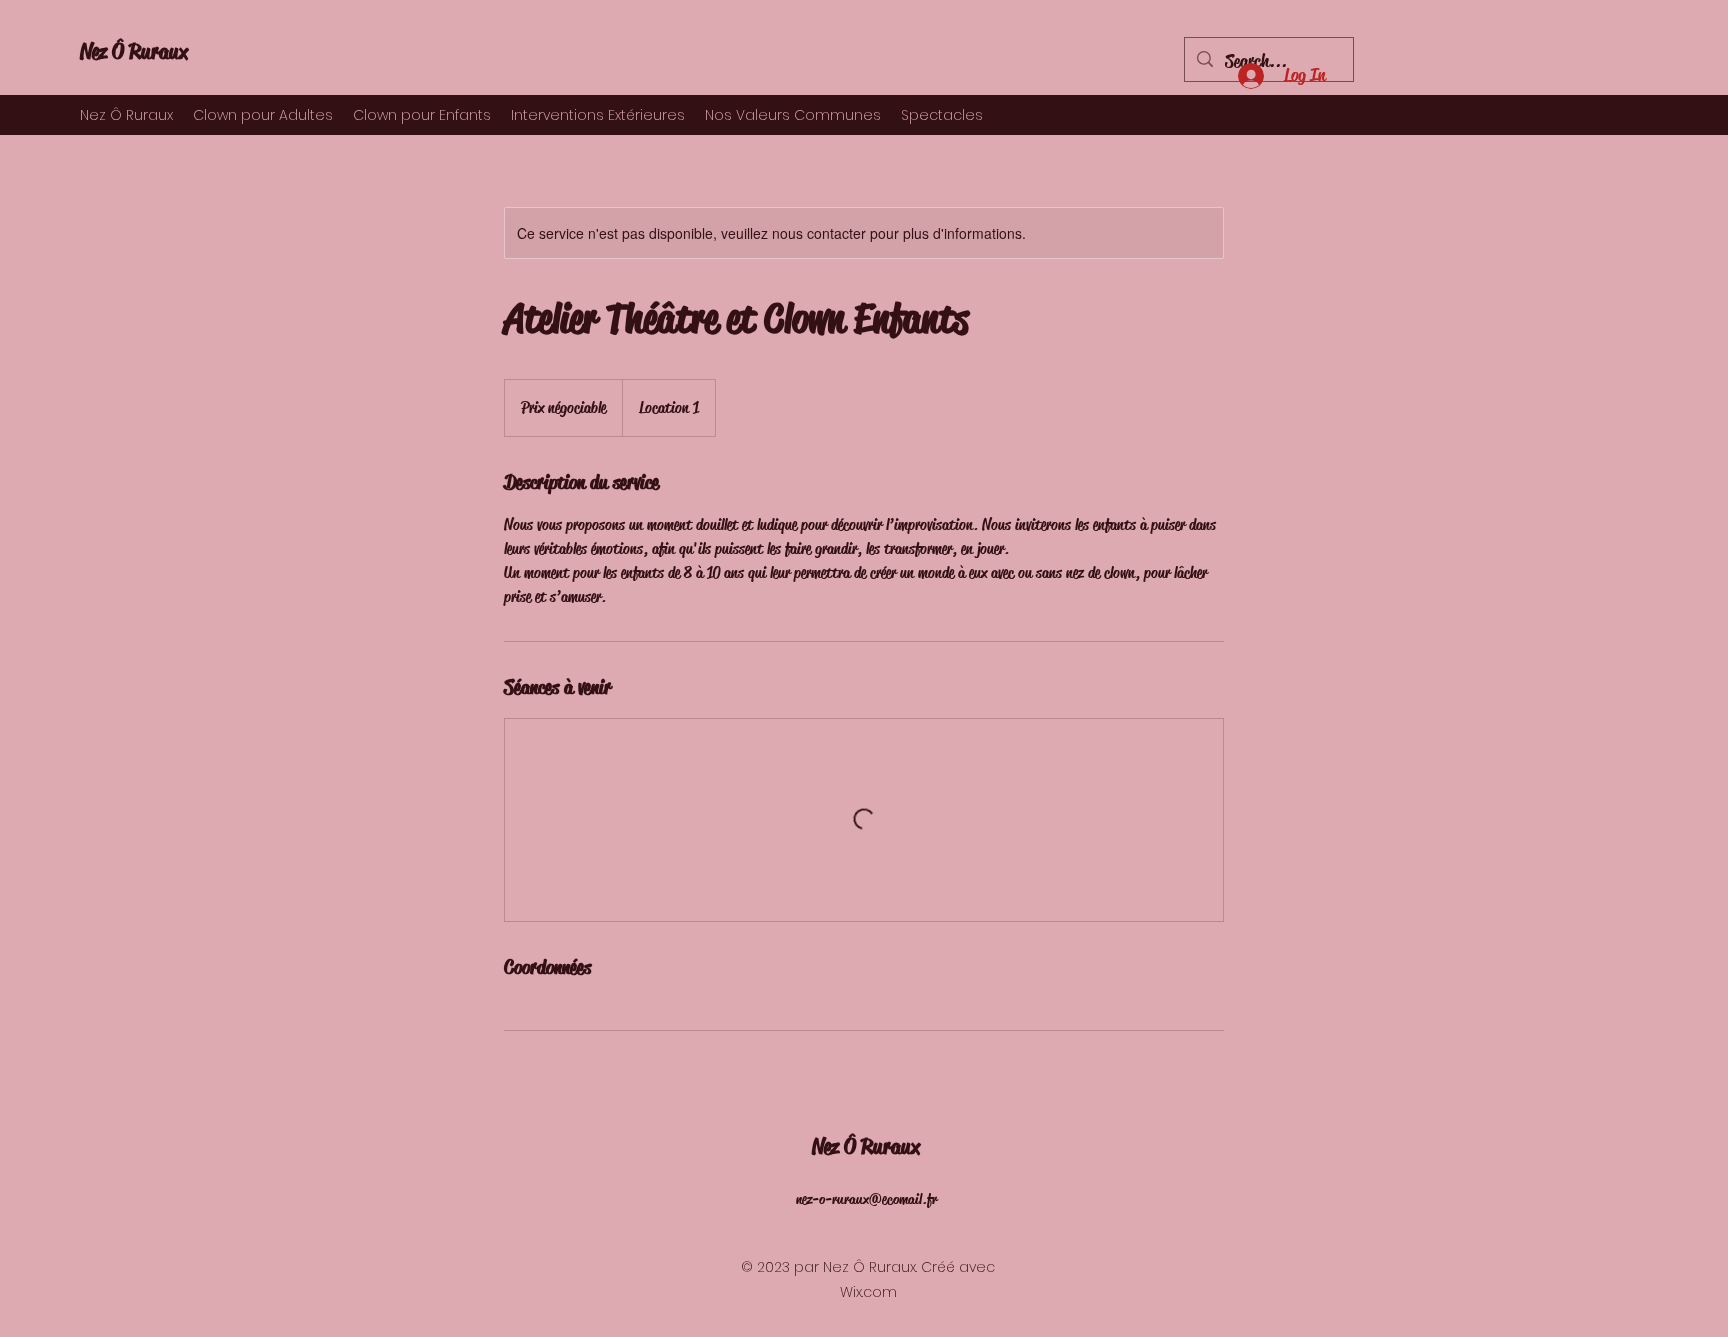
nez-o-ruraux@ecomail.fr (866, 1199)
